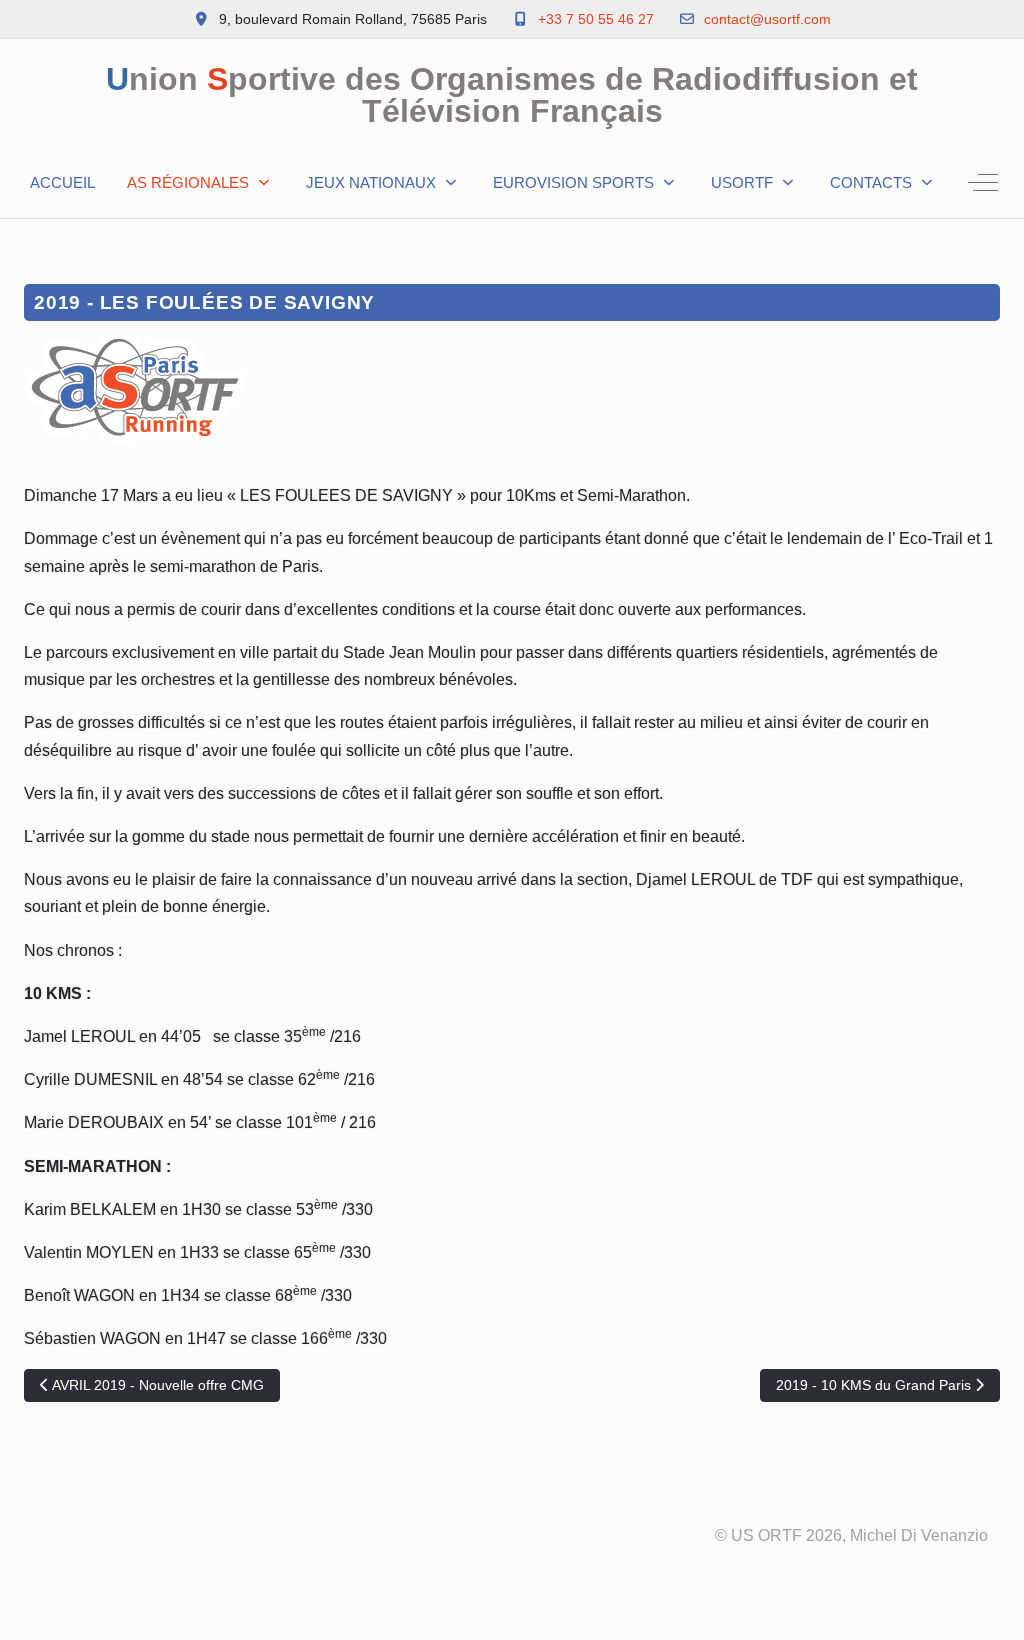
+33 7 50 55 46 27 (596, 19)
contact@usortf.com (767, 19)
